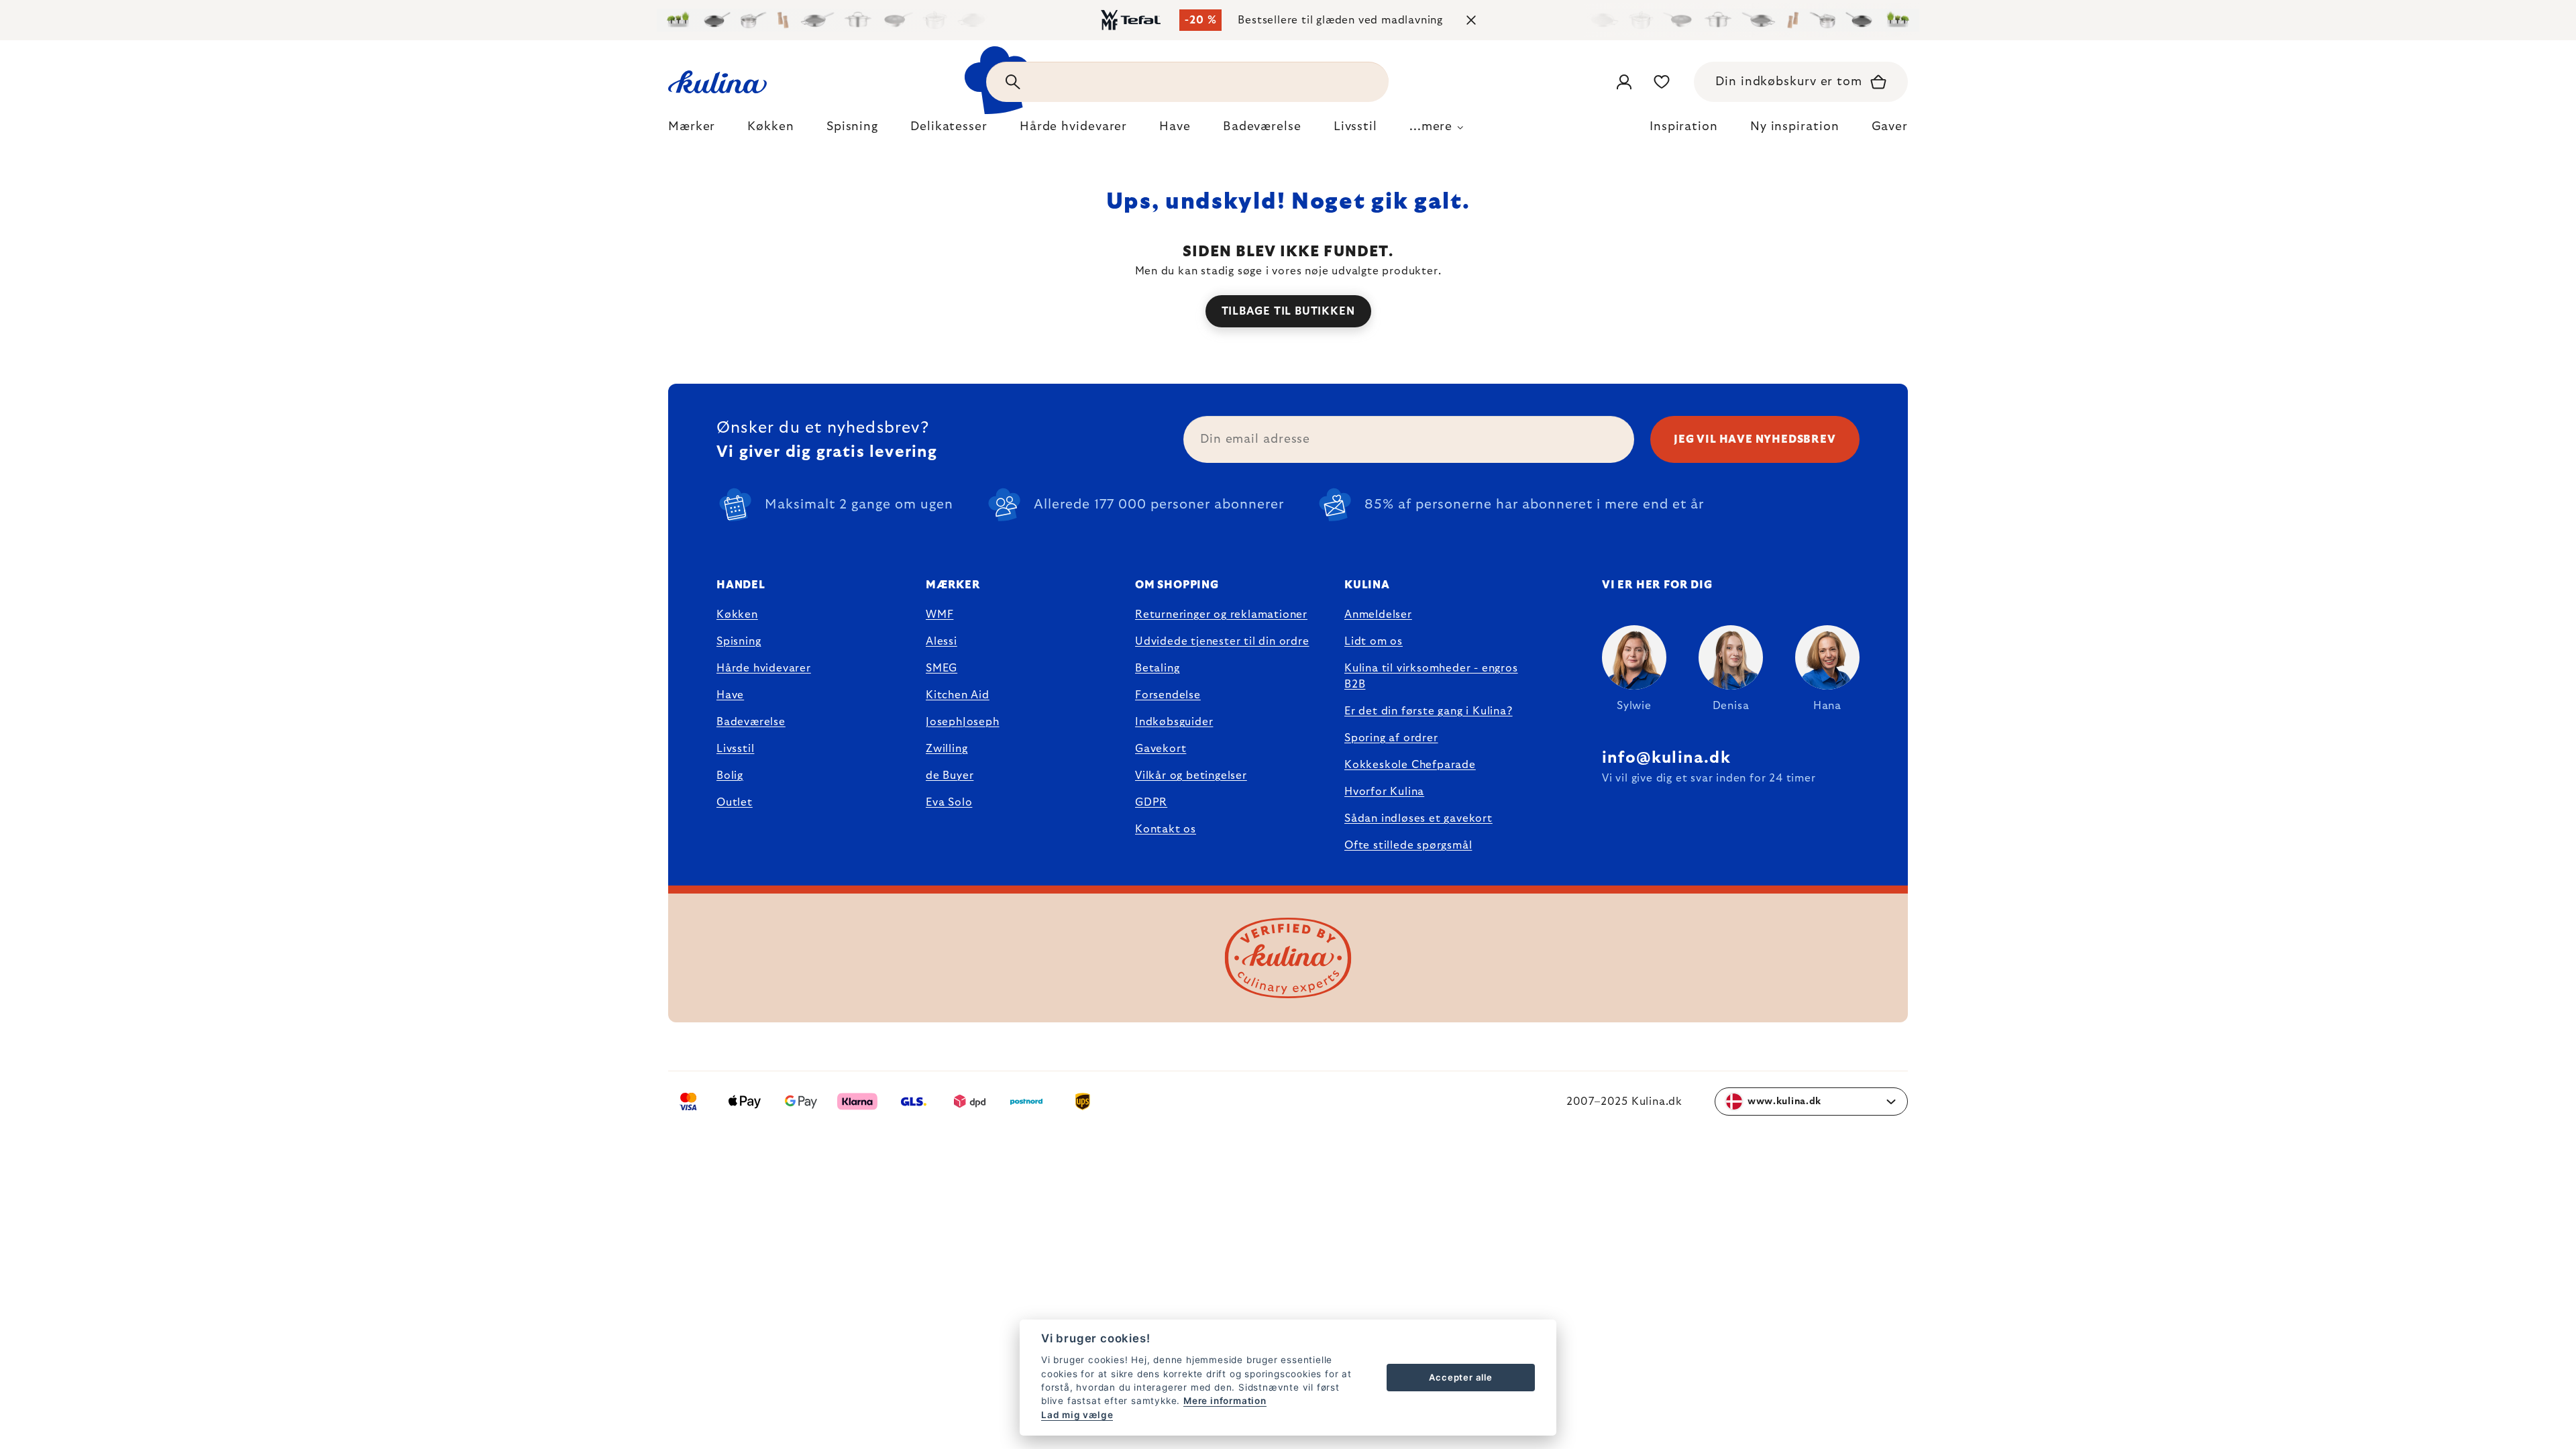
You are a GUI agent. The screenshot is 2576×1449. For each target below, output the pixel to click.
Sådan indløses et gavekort (1418, 818)
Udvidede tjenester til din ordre (1222, 641)
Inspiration (1684, 127)
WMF (940, 614)
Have (730, 695)
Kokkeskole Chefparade (1410, 765)
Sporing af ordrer (1391, 738)
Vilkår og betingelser (1191, 775)
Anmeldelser (1378, 614)
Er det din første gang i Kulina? (1429, 711)
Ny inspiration (1795, 127)
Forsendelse (1168, 695)
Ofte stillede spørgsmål (1408, 845)
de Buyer (950, 775)
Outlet (735, 802)
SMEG (942, 668)
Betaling (1157, 668)
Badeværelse (751, 722)
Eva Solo (949, 802)
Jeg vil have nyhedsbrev (1755, 439)
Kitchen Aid (958, 695)
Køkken (737, 614)
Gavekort (1161, 749)
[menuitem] (692, 130)
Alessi (942, 641)
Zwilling (947, 749)
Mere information (1225, 1401)
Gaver (1890, 127)
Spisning (739, 641)
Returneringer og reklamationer (1221, 614)
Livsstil (735, 749)
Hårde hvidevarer (764, 668)
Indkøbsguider (1174, 722)
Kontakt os (1166, 829)
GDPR (1151, 802)
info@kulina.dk (1666, 758)
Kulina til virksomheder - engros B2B (1431, 676)
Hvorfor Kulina (1384, 792)
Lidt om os (1374, 641)
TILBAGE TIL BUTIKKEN (1288, 311)
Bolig (730, 775)
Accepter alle (1460, 1377)
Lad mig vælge (1077, 1415)
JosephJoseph (963, 722)
